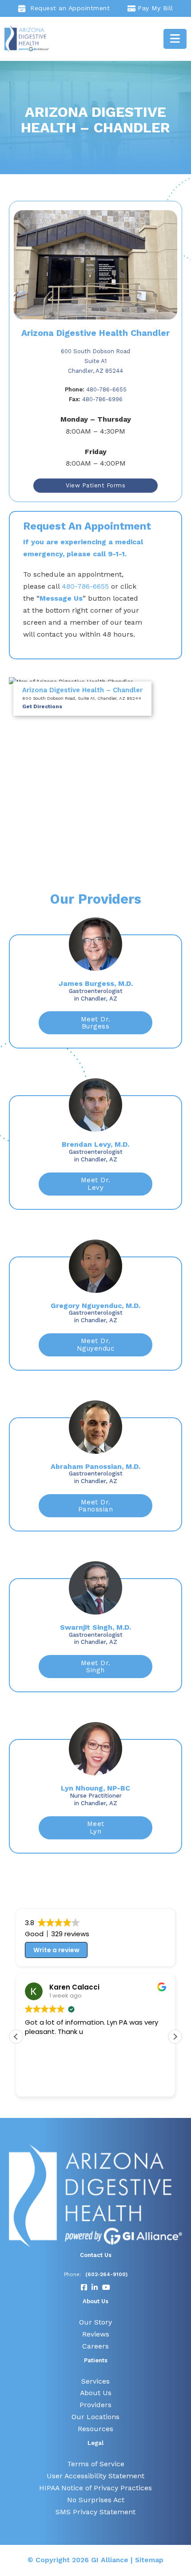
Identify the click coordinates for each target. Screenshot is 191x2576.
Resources (95, 2429)
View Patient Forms (95, 485)
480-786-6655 (96, 389)
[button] (175, 2037)
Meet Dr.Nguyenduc (96, 1345)
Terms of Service (96, 2464)
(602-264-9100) (106, 2274)
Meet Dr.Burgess (96, 1023)
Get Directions (42, 706)
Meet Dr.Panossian (96, 1506)
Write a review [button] (56, 1950)
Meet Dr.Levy (96, 1184)
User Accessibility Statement (95, 2476)
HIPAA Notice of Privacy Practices (95, 2488)
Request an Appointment (70, 8)
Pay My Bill (155, 8)
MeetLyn (96, 1828)
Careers (95, 2346)
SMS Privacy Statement (95, 2512)
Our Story (95, 2322)
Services (95, 2381)
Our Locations (95, 2417)
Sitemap (149, 2560)
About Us (96, 2393)
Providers (95, 2405)
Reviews (96, 2334)
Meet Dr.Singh (96, 1667)
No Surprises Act (96, 2500)
